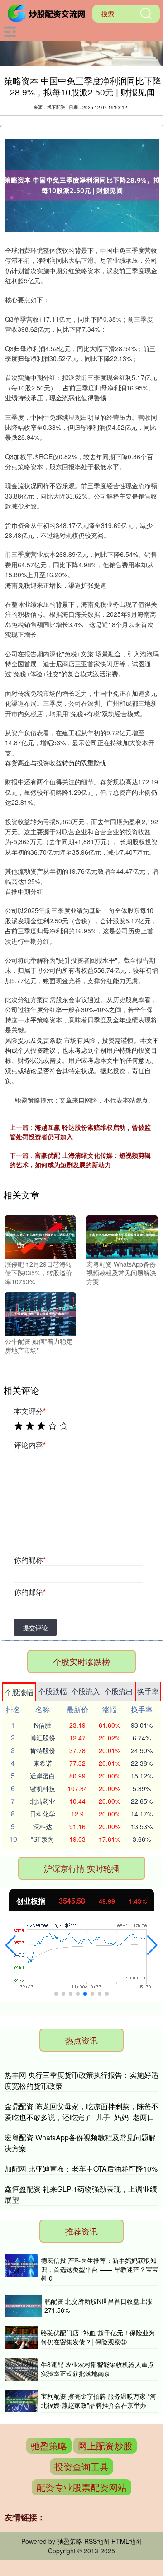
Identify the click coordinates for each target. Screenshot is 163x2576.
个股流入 (86, 1691)
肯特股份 (43, 1750)
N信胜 (43, 1725)
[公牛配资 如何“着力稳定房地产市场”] (40, 1313)
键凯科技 (43, 1788)
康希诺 (43, 1763)
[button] (11, 1945)
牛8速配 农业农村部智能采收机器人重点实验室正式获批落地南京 (97, 2369)
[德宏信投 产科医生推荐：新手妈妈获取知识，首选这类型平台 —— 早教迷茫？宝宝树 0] (22, 2270)
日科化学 (43, 1814)
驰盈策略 (49, 2445)
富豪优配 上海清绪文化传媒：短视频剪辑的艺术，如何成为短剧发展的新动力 (80, 1160)
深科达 (43, 1826)
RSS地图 (97, 2541)
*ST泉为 (42, 1839)
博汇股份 (43, 1738)
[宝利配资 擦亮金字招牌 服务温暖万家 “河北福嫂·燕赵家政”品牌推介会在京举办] (22, 2401)
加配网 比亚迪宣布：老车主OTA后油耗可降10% (81, 2169)
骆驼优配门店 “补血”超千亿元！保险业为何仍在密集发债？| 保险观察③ (98, 2337)
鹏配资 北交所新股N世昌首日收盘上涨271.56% (98, 2305)
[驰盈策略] (48, 13)
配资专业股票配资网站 (81, 2487)
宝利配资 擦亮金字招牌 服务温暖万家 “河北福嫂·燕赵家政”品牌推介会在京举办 (98, 2400)
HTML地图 (127, 2541)
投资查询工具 (81, 2466)
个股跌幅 (53, 1691)
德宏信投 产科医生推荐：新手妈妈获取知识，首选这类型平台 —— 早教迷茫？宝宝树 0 (100, 2269)
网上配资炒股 (105, 2445)
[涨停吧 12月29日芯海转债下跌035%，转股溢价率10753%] (40, 1236)
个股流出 (119, 1691)
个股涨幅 (19, 1692)
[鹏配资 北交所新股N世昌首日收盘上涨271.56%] (23, 2306)
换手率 (148, 1691)
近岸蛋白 (43, 1776)
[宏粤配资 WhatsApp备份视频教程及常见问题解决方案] (122, 1236)
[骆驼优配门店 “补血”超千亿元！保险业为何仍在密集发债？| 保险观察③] (22, 2338)
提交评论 (35, 1628)
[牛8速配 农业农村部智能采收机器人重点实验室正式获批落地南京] (22, 2369)
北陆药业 (43, 1801)
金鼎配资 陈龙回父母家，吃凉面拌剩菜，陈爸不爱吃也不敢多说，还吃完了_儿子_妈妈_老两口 (81, 2112)
